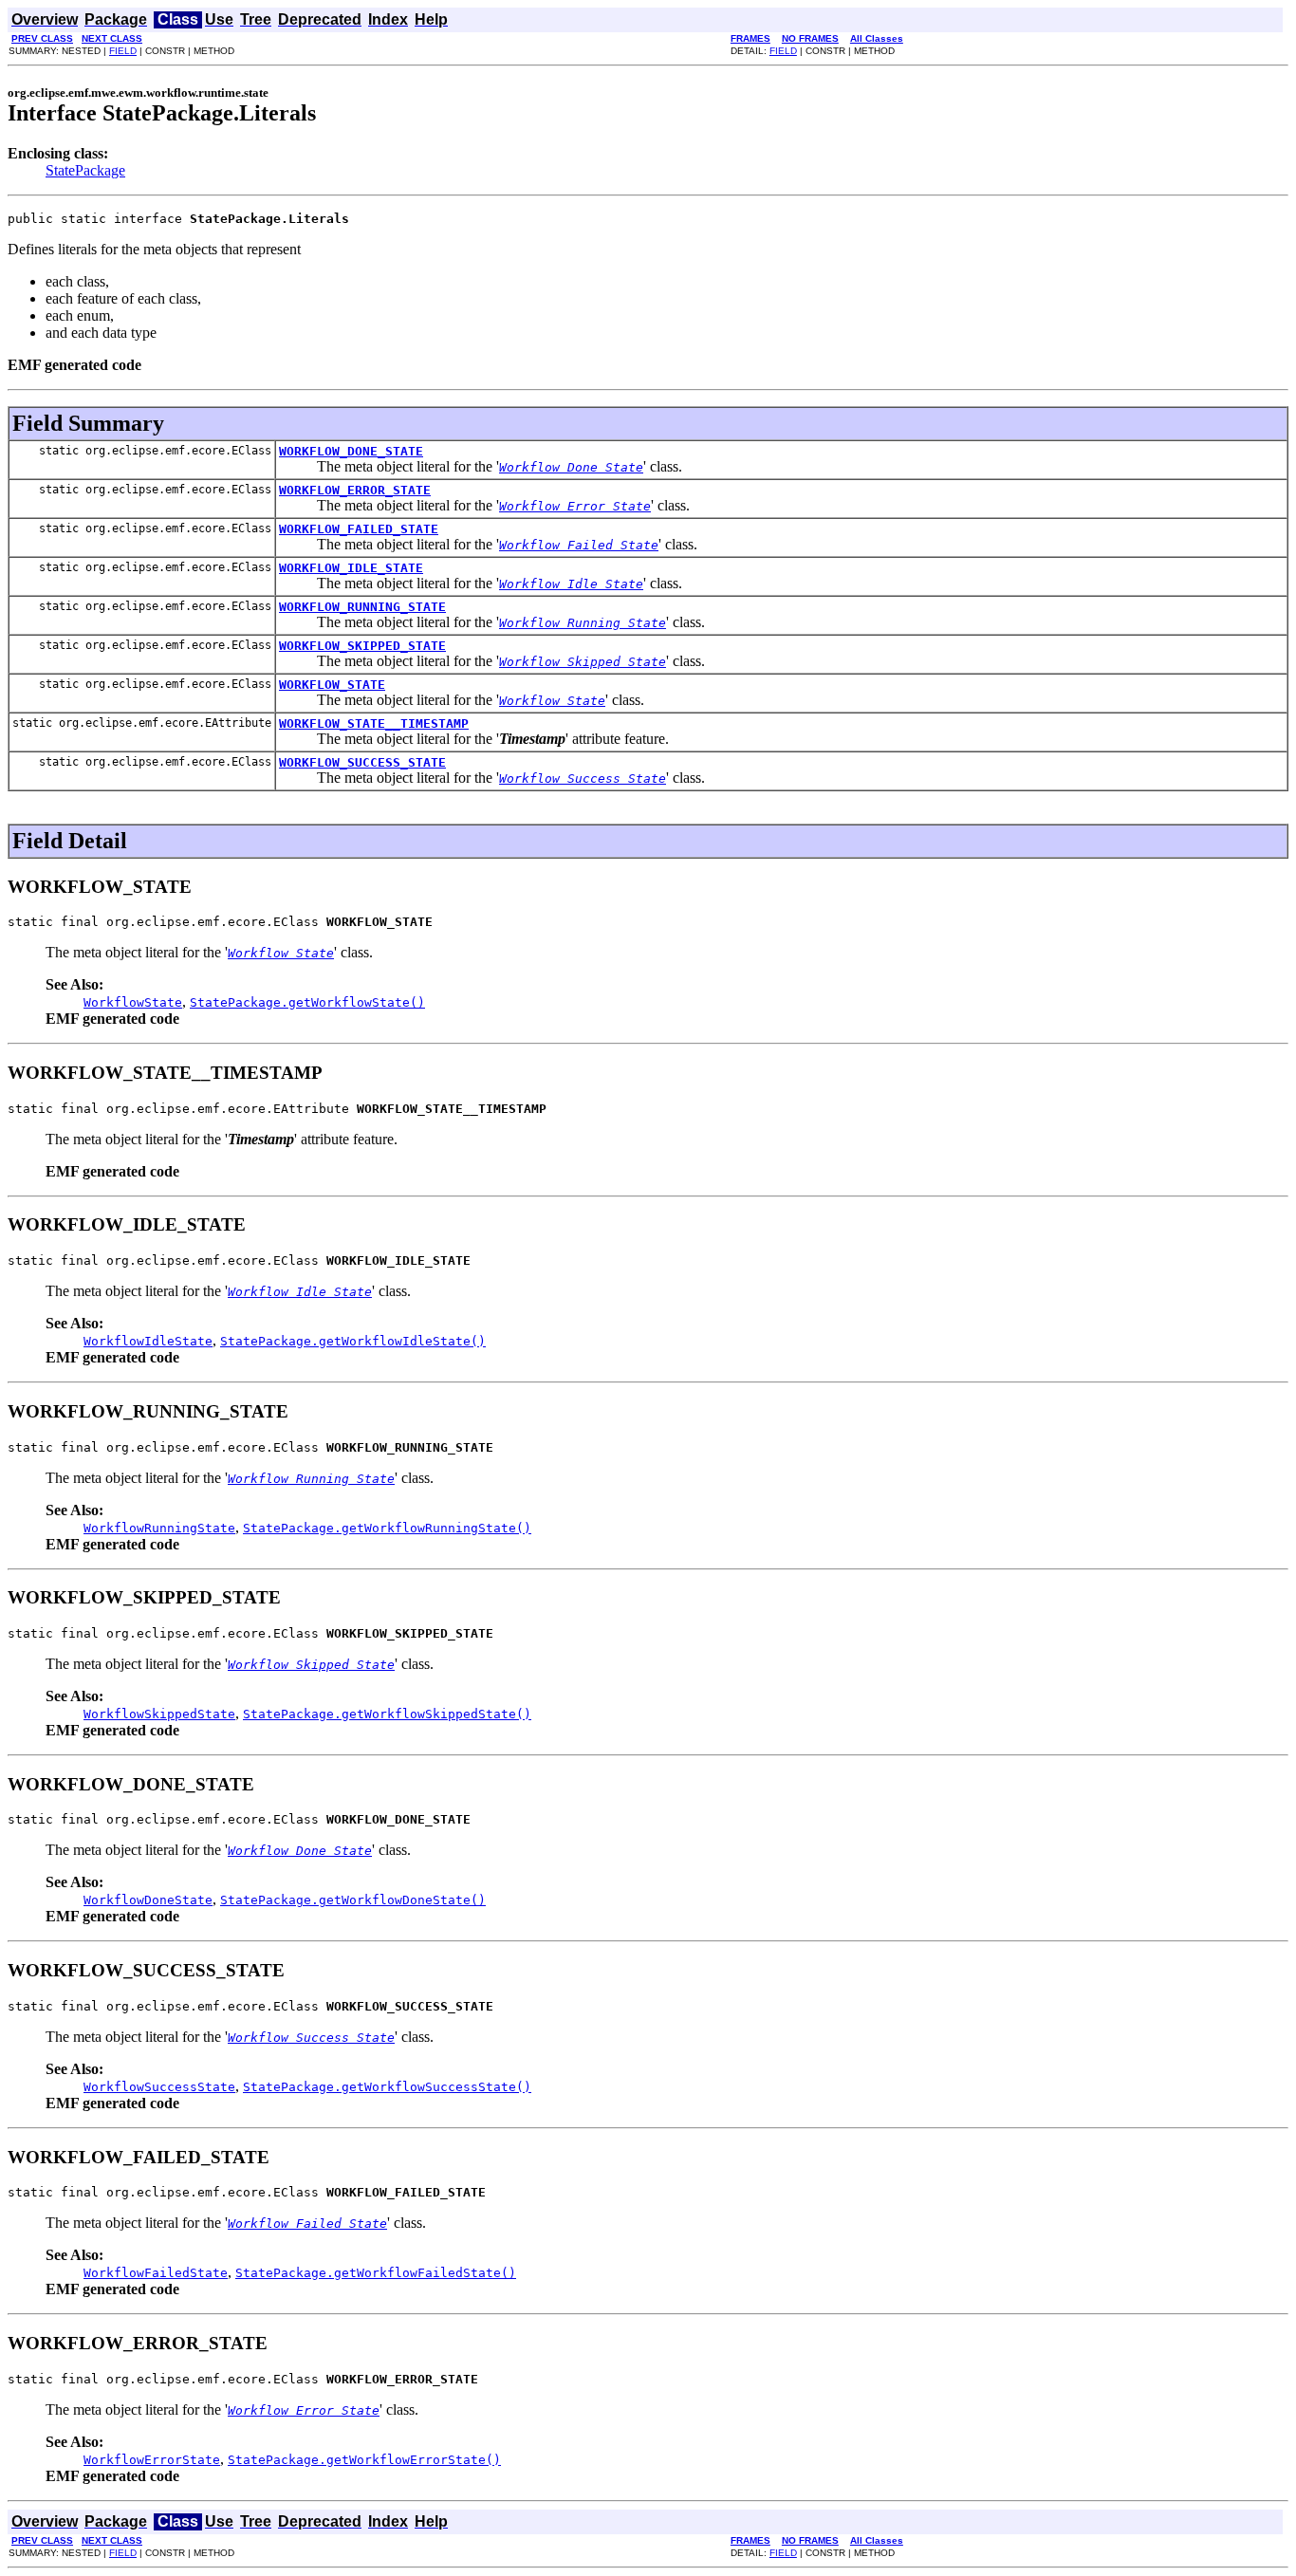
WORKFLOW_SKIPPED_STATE (362, 646)
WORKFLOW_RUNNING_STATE (362, 607)
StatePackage (85, 170)
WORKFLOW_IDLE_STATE (351, 568)
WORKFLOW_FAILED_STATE (359, 529)
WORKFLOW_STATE (332, 685)
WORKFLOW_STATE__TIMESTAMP (374, 723)
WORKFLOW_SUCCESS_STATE (362, 762)
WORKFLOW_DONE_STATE (351, 451)
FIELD (123, 51)
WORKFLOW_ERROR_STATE (355, 490)
